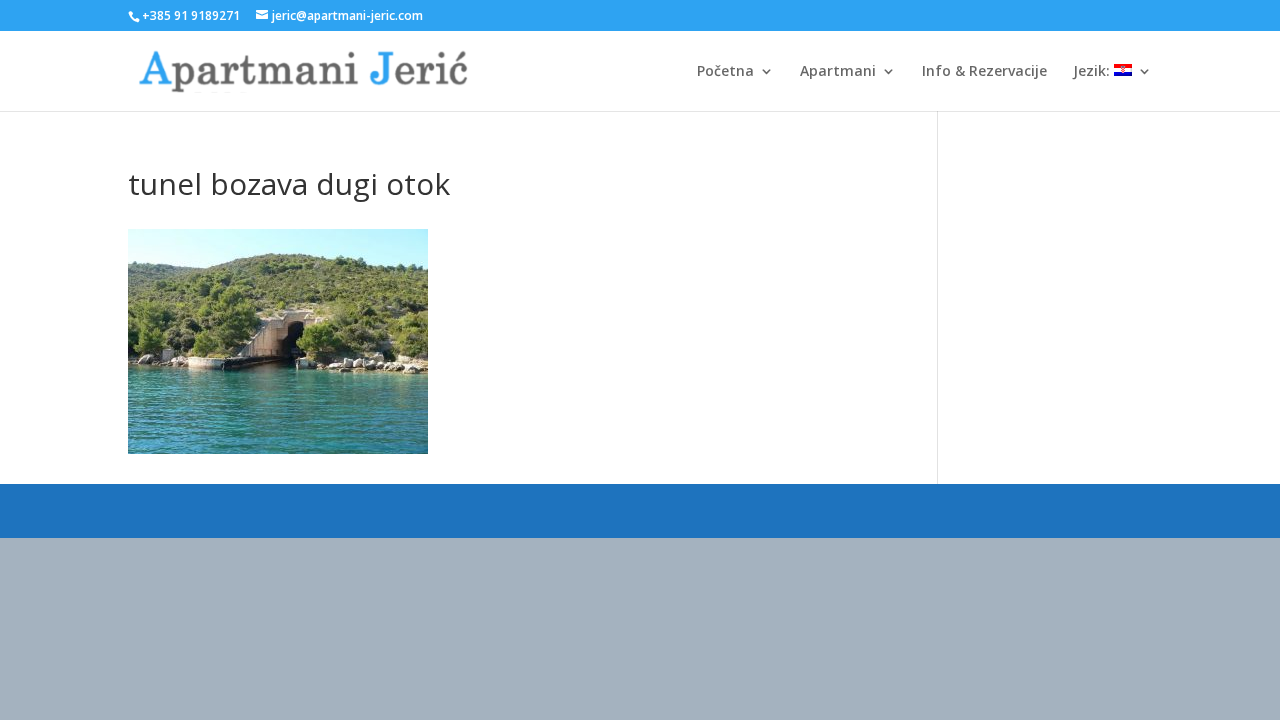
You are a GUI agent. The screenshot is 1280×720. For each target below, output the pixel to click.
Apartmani (838, 72)
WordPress (374, 510)
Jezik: (1093, 72)
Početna (725, 72)
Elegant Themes (232, 510)
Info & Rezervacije (984, 72)
